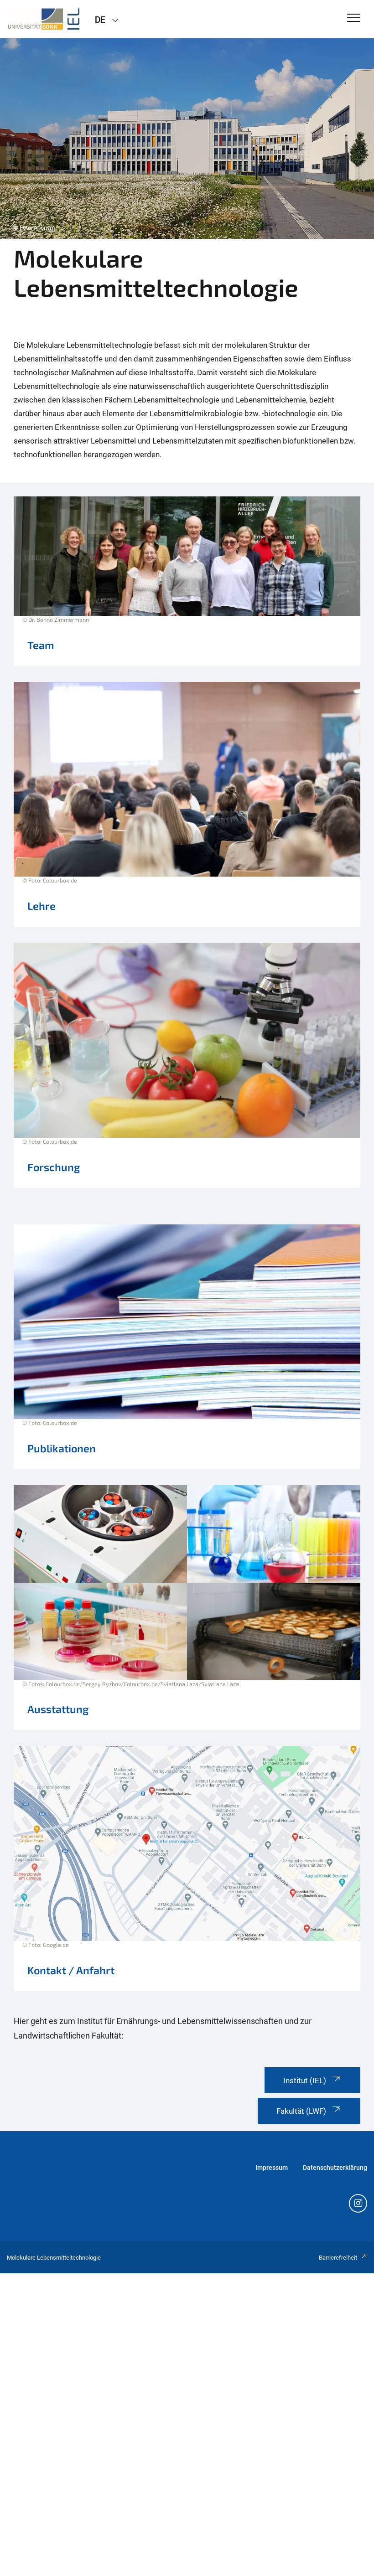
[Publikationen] (187, 1351)
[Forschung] (187, 1070)
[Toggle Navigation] (354, 18)
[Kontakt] (187, 1870)
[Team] (187, 586)
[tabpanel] (187, 139)
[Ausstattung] (187, 1612)
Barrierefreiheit (338, 2258)
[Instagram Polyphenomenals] (358, 2204)
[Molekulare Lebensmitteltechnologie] (44, 19)
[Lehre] (187, 809)
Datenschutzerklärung (335, 2168)
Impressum (272, 2168)
